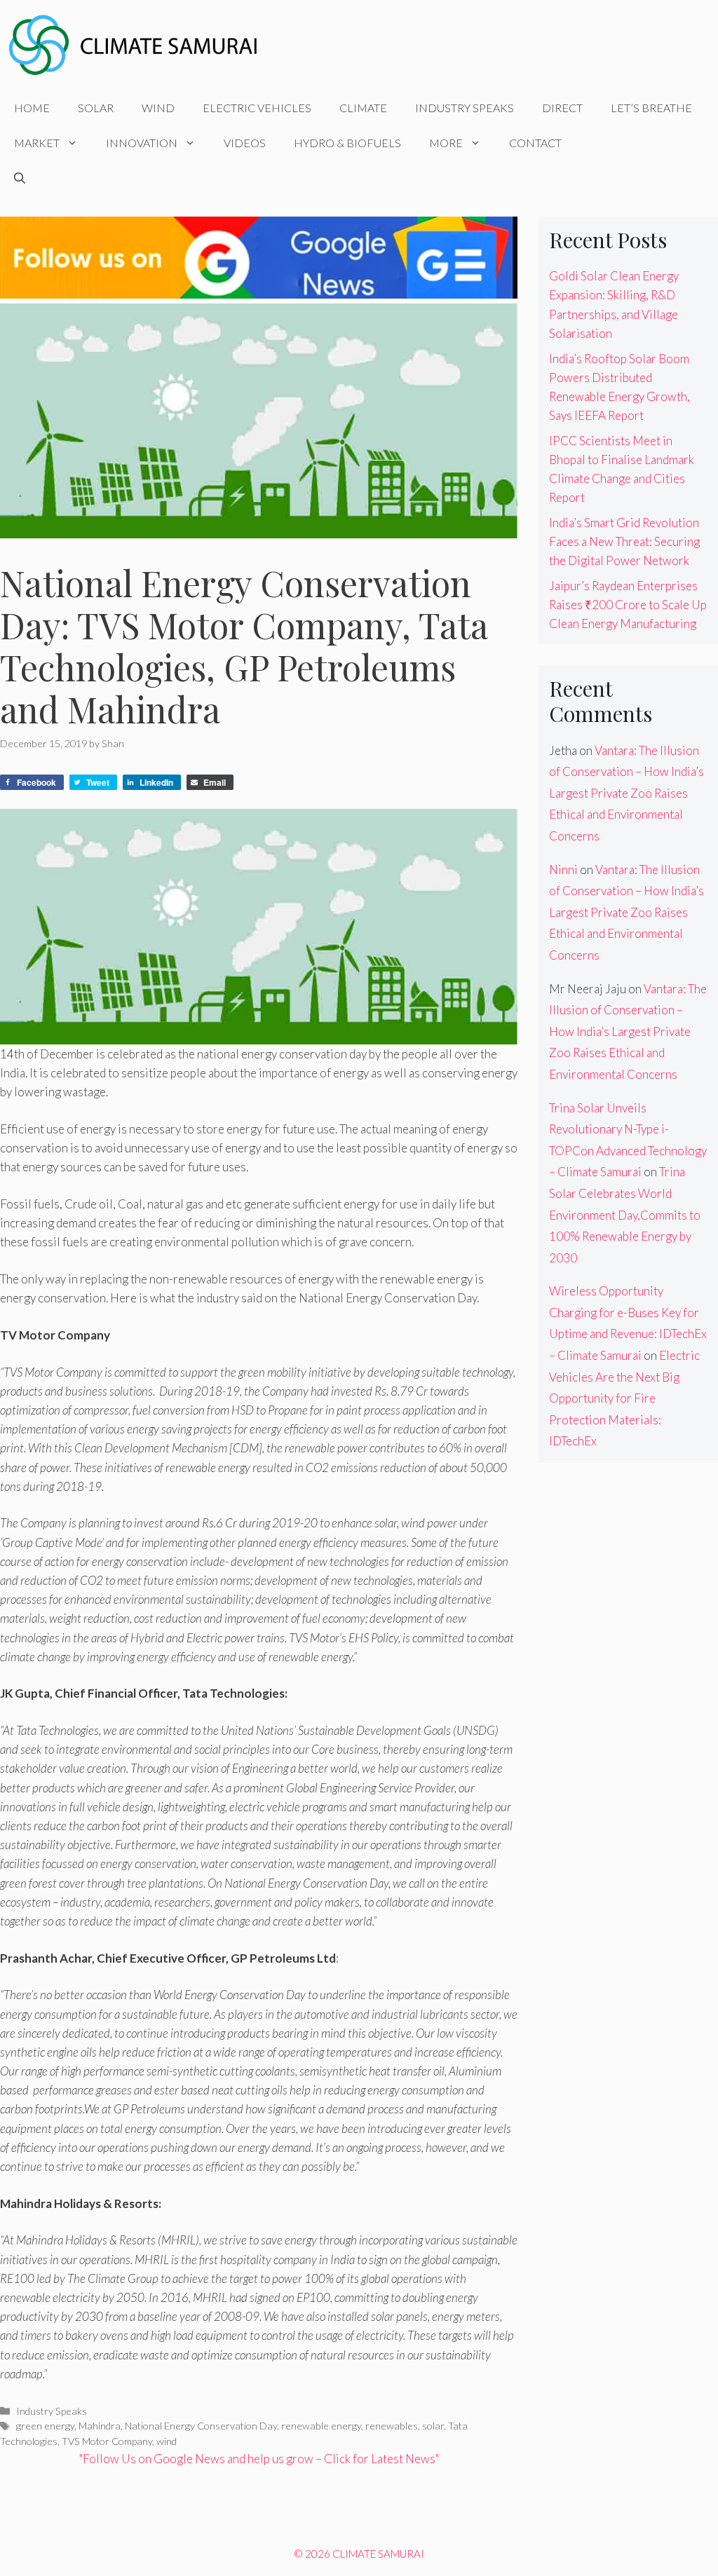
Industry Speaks (465, 108)
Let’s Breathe (651, 108)
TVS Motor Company (107, 2441)
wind (167, 2441)
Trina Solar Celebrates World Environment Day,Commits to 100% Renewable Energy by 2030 (625, 1214)
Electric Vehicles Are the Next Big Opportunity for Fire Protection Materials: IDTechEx (624, 1398)
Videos (245, 143)
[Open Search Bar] (20, 178)
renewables (392, 2426)
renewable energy (321, 2426)
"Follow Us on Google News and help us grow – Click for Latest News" (259, 2459)
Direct (562, 108)
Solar (96, 108)
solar (433, 2426)
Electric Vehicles (257, 108)
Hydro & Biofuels (347, 143)
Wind (158, 108)
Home (32, 108)
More (446, 143)
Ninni (563, 870)
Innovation (142, 143)
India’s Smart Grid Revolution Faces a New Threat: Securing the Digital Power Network (624, 541)
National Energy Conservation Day (201, 2426)
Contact (535, 143)
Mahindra (100, 2426)
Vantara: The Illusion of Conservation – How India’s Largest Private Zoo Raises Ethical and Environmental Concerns (626, 793)
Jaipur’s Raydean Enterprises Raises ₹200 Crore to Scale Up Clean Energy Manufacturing (628, 605)
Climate (363, 108)
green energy (45, 2426)
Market (37, 143)
